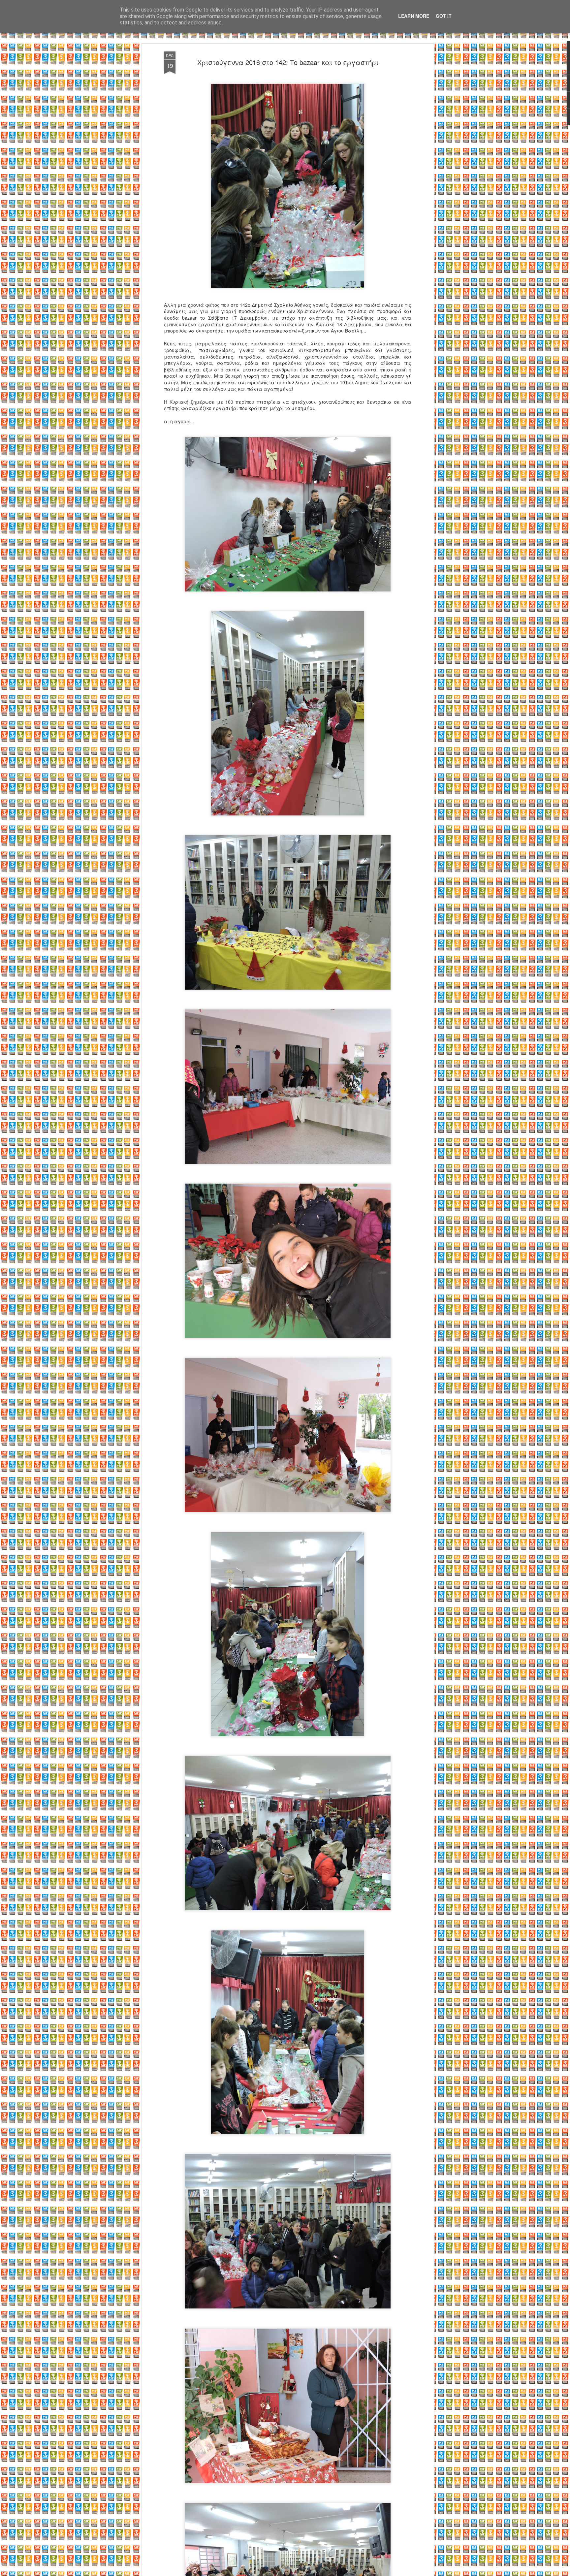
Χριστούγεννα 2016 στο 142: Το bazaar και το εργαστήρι (288, 62)
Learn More (414, 16)
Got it (444, 16)
